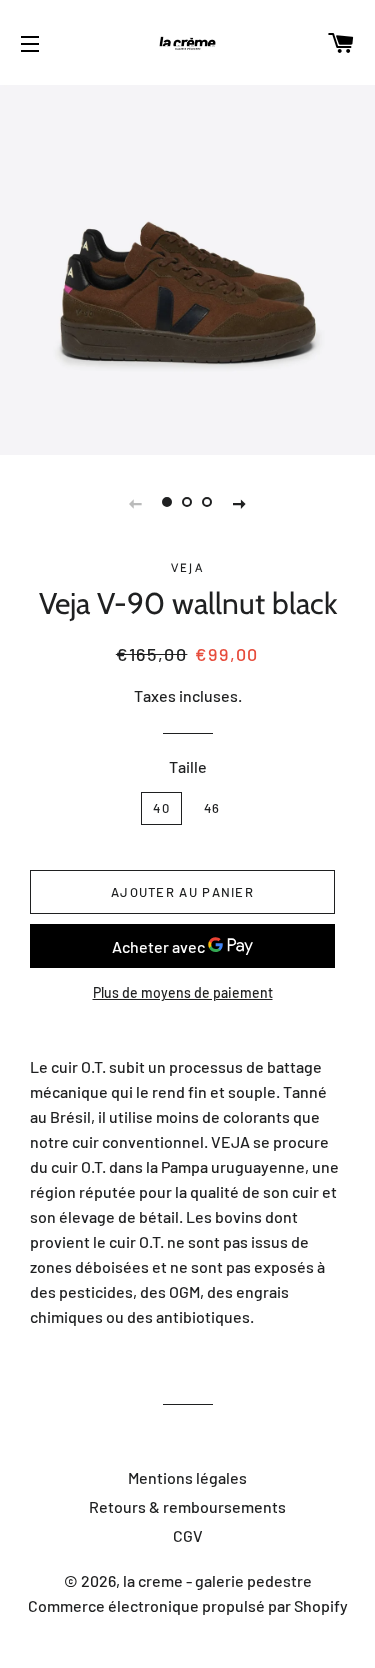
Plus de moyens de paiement (183, 992)
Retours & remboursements (187, 1506)
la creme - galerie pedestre (217, 1580)
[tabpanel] (187, 267)
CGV (188, 1535)
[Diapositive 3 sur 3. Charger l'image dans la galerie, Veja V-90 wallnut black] (208, 502)
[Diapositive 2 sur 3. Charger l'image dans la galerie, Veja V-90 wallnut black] (188, 502)
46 (212, 808)
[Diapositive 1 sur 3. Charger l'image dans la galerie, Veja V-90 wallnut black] (168, 502)
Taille (188, 766)
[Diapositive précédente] (136, 502)
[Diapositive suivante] (240, 502)
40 (161, 808)
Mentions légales (187, 1477)
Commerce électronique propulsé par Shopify (188, 1605)
